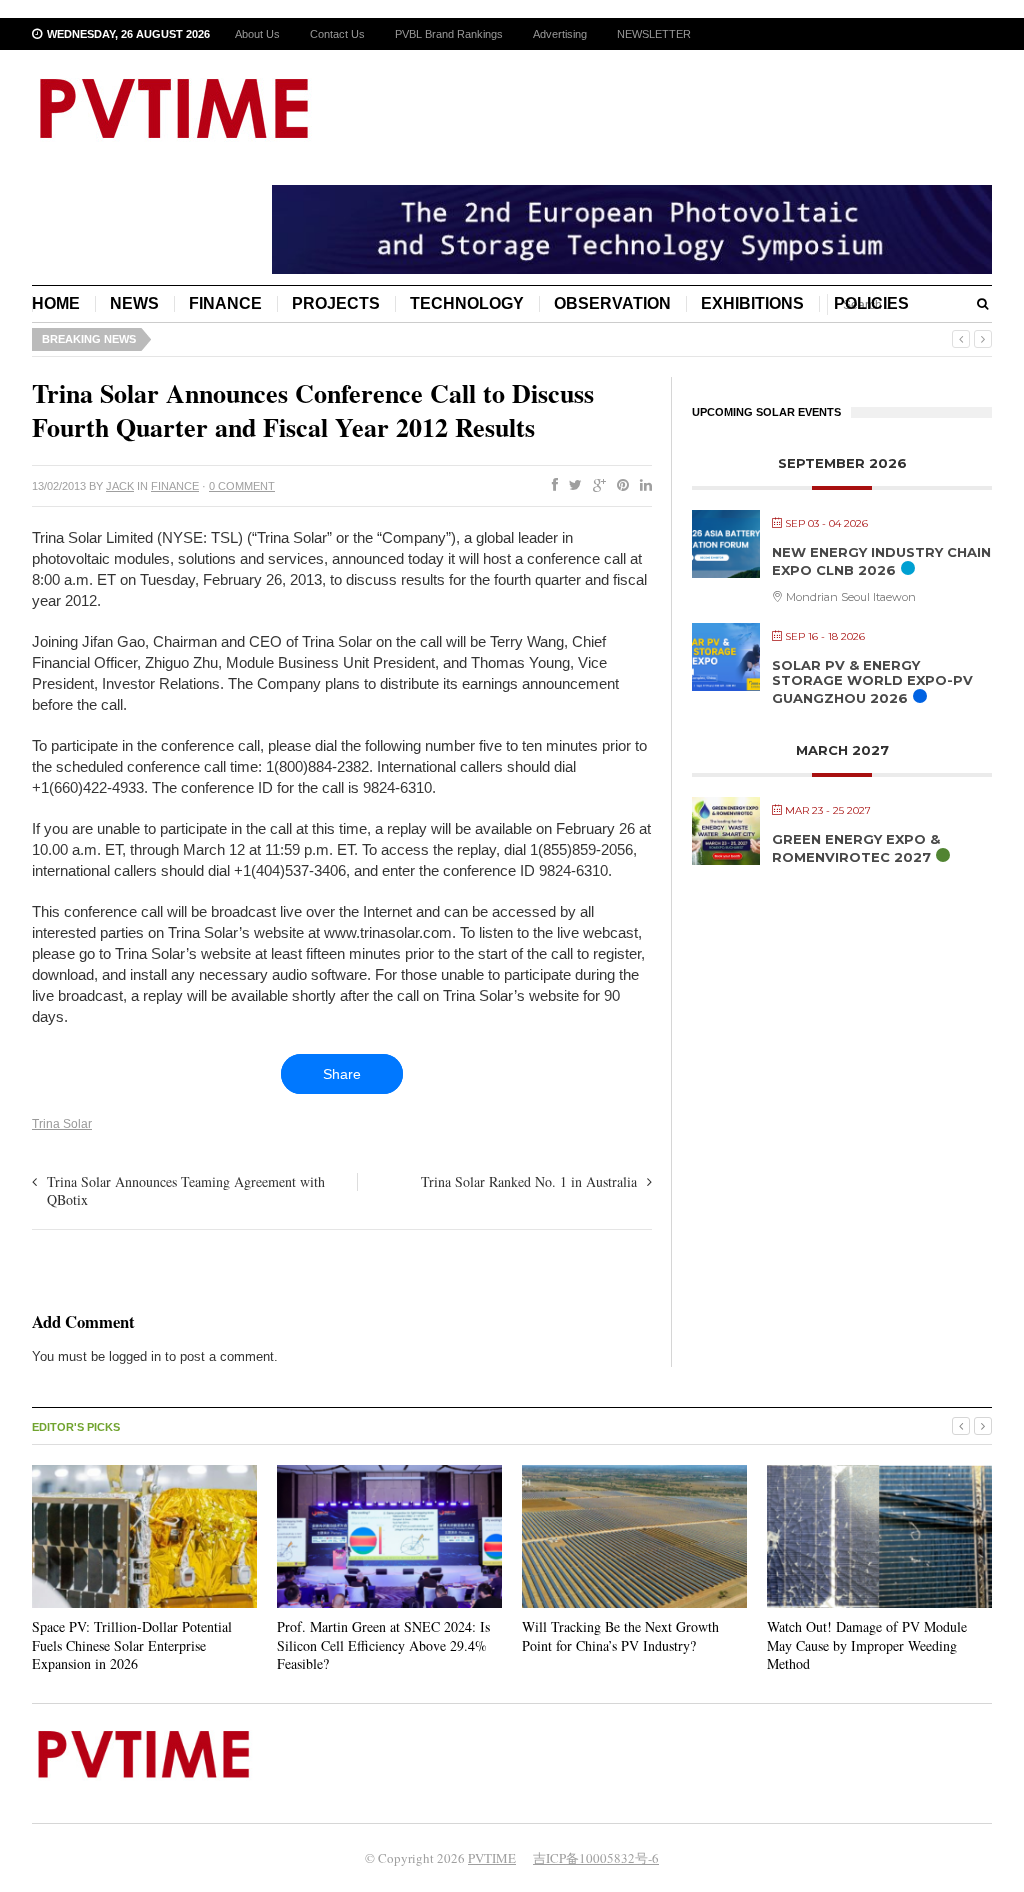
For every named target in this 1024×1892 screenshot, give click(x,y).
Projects (336, 303)
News (134, 303)
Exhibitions (752, 303)
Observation (612, 303)
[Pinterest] (619, 486)
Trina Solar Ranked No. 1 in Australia (529, 1181)
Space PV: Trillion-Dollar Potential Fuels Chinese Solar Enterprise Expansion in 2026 (132, 1644)
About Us (257, 34)
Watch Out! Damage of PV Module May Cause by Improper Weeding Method (867, 1644)
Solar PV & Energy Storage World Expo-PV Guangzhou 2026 (872, 681)
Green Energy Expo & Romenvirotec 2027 (856, 848)
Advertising (560, 34)
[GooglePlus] (595, 486)
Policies (871, 303)
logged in (135, 1356)
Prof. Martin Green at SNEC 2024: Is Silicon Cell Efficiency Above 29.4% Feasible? (383, 1644)
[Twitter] (571, 486)
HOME (56, 303)
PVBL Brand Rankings (449, 34)
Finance (225, 303)
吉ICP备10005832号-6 (596, 1858)
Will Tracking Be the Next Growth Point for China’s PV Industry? (620, 1635)
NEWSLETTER (654, 34)
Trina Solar (62, 1124)
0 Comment (242, 486)
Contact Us (337, 34)
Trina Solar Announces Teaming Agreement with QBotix (186, 1190)
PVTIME (492, 1858)
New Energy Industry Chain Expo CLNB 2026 (881, 561)
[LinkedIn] (642, 486)
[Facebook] (551, 486)
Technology (467, 303)
